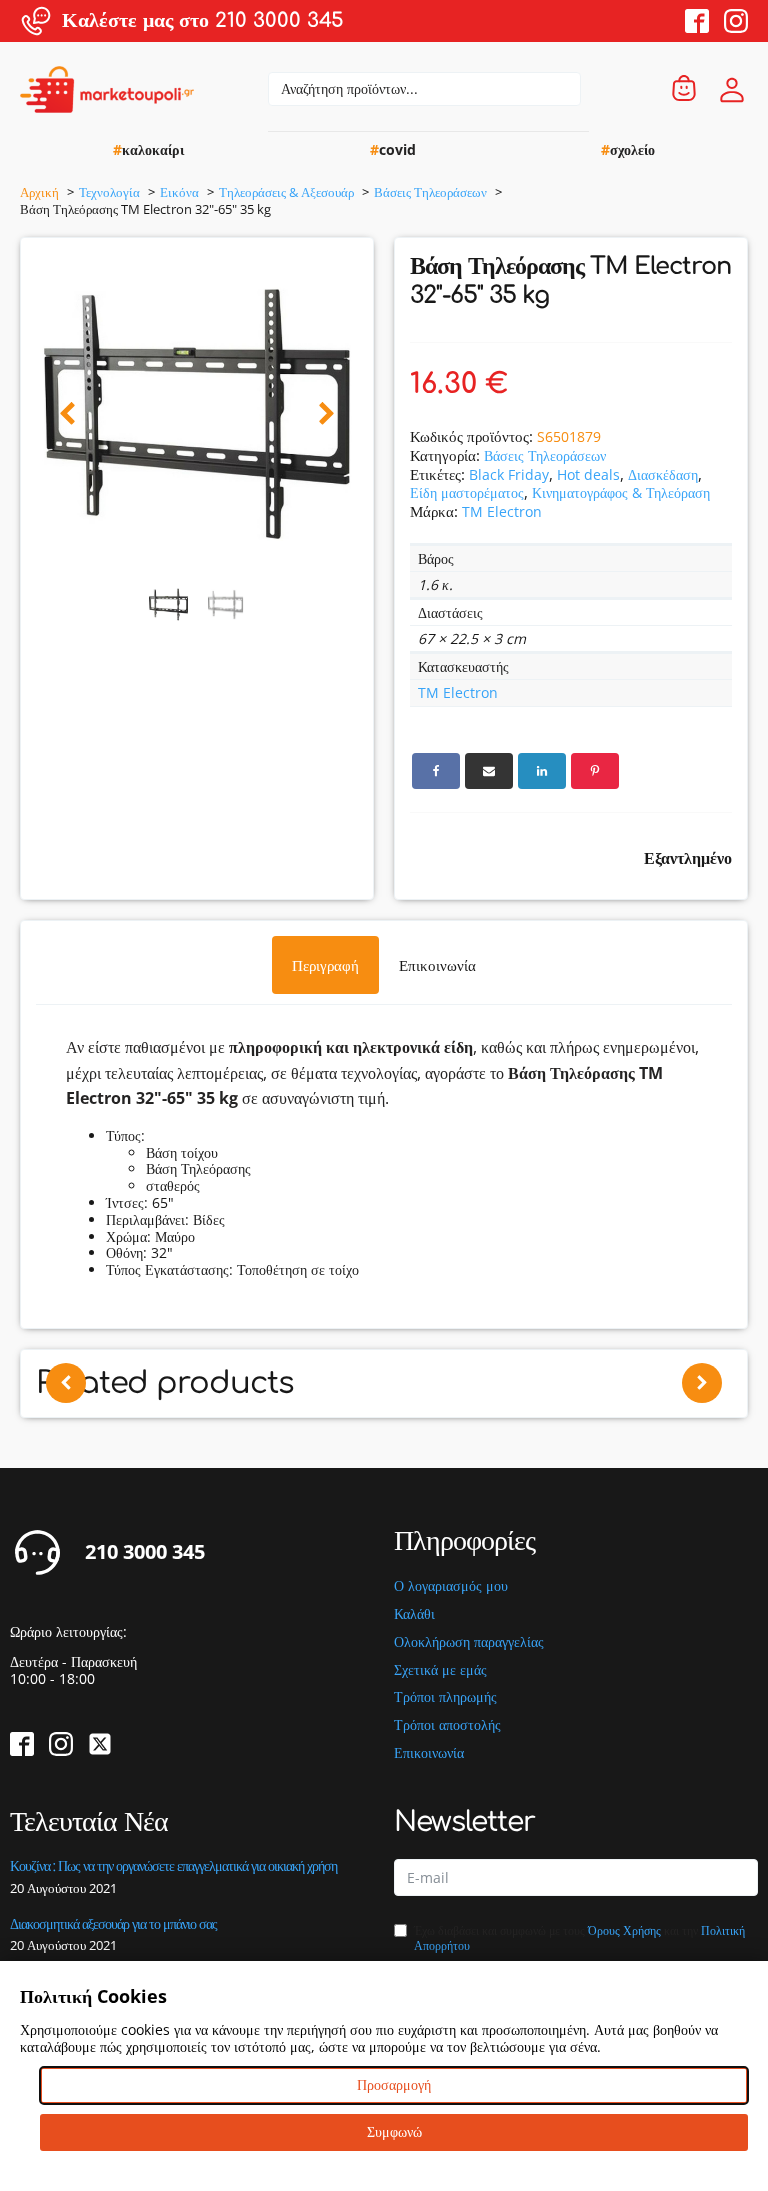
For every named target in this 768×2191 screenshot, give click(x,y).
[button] (67, 414)
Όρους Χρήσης (624, 1930)
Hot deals (588, 474)
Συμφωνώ (394, 2131)
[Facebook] (436, 771)
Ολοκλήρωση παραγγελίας (469, 1642)
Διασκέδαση (663, 474)
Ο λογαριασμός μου (451, 1586)
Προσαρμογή (394, 2084)
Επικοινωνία (429, 1753)
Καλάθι (414, 1614)
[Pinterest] (595, 771)
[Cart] (684, 89)
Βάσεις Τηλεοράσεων (545, 455)
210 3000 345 (145, 1552)
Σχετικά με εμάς (440, 1670)
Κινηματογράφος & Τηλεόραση (621, 492)
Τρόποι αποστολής (447, 1725)
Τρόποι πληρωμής (445, 1697)
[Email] (489, 771)
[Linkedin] (542, 771)
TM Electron (502, 511)
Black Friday (509, 474)
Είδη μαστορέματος (467, 492)
